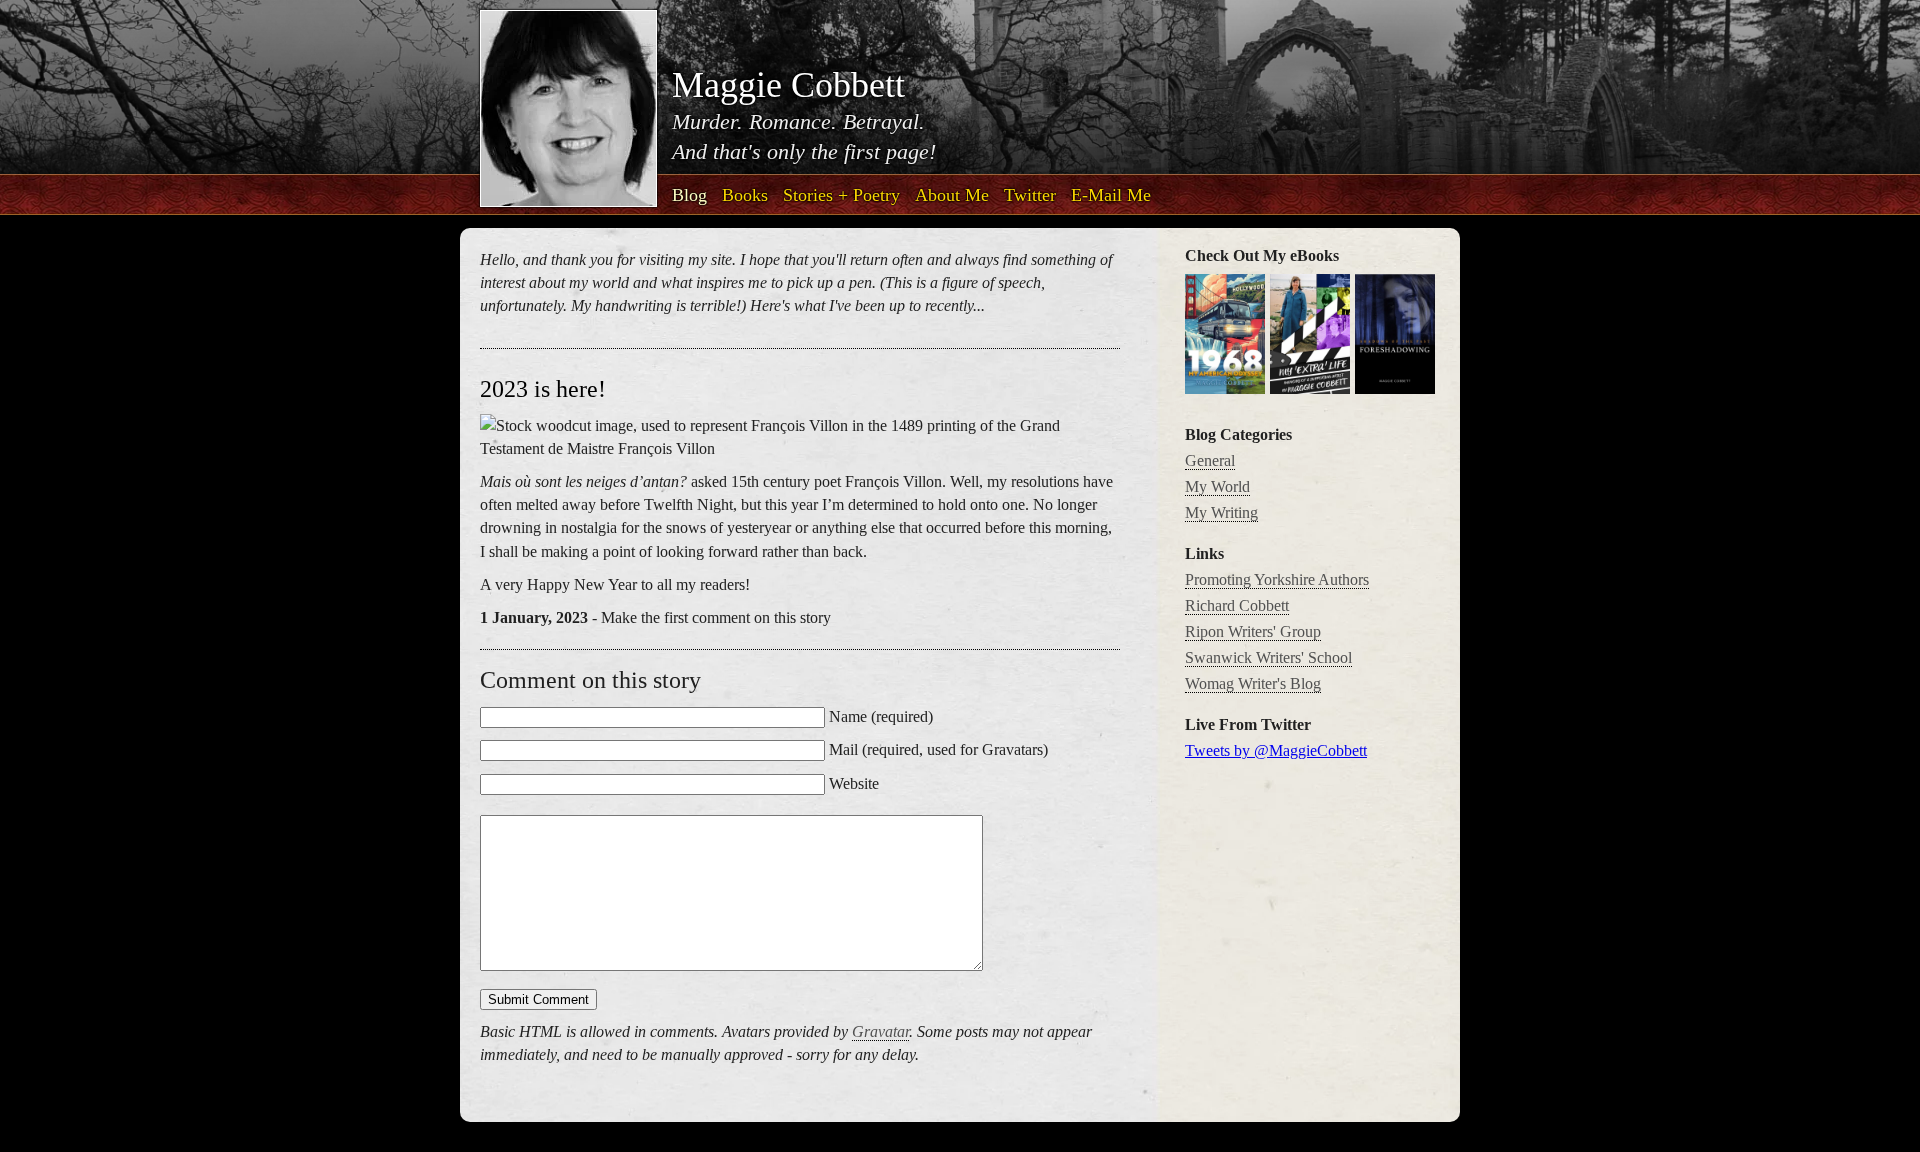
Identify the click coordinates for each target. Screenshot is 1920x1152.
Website (854, 783)
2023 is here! (543, 389)
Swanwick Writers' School (1268, 657)
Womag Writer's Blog (1253, 683)
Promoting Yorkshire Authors (1277, 579)
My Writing (1221, 512)
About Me (952, 195)
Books (745, 195)
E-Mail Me (1111, 195)
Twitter (1030, 195)
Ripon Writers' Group (1253, 631)
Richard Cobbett (1237, 605)
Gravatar (880, 1031)
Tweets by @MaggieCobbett (1276, 750)
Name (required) (881, 716)
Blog (689, 195)
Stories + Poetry (841, 195)
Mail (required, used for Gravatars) (938, 749)
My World (1217, 486)
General (1210, 460)
